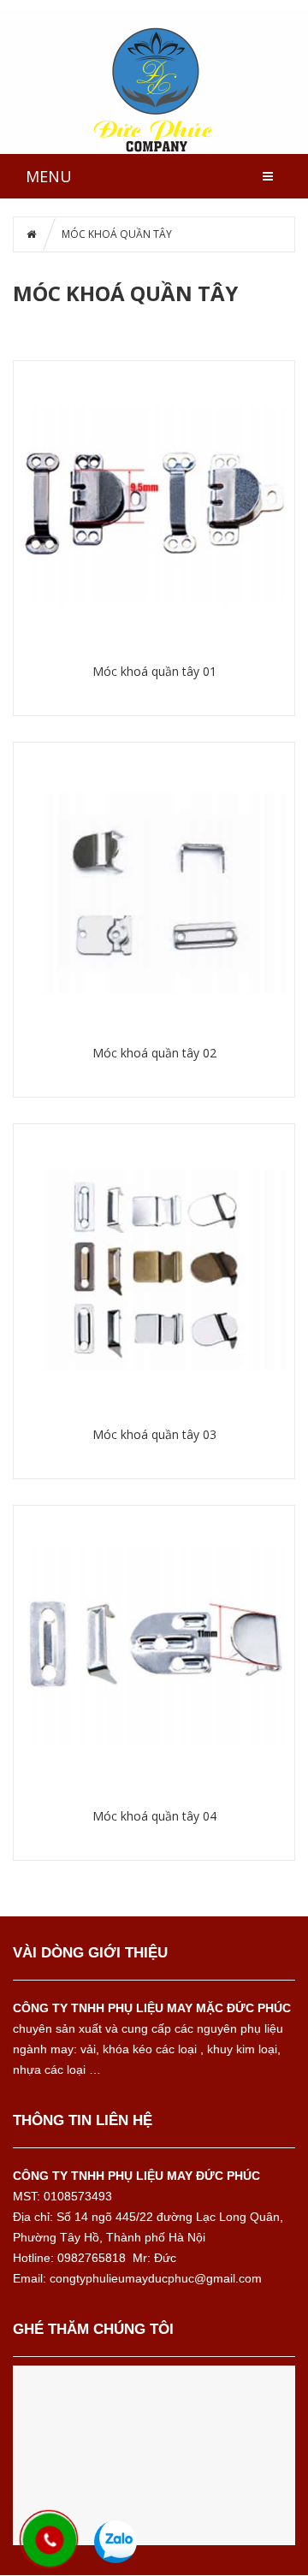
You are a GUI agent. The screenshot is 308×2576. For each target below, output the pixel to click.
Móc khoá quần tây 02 (154, 1053)
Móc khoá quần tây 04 (154, 1816)
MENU (49, 176)
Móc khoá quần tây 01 (154, 671)
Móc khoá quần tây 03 (154, 1434)
